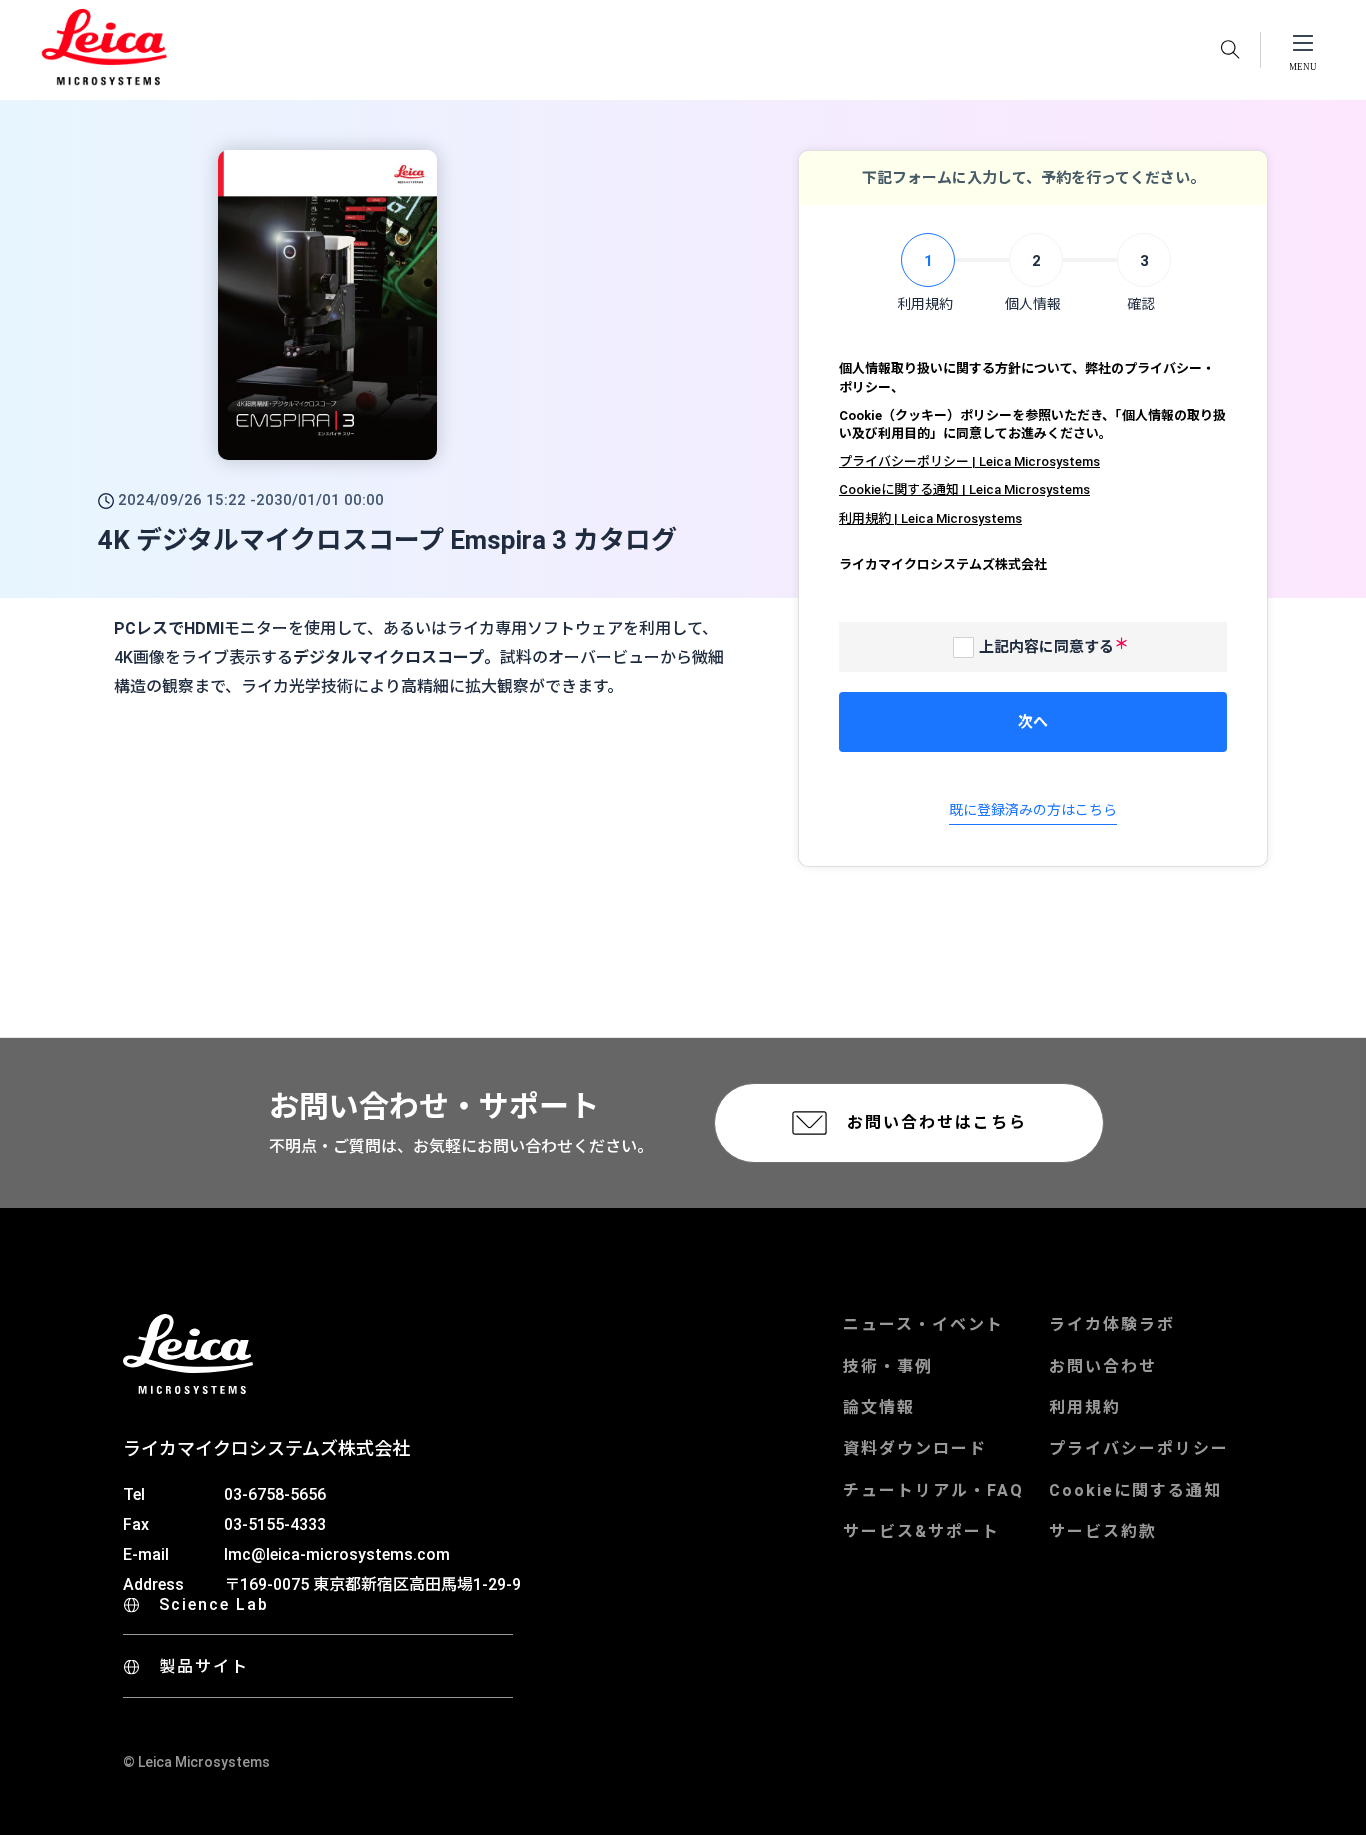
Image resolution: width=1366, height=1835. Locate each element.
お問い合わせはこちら (937, 1122)
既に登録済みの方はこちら (1033, 810)
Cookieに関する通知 (1135, 1490)
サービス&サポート (921, 1531)
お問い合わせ (1103, 1366)
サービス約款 (1103, 1531)
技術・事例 (888, 1366)
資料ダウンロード (915, 1448)
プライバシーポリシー (1139, 1448)
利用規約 (1085, 1407)
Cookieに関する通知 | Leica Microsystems (964, 489)
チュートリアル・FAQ (933, 1490)
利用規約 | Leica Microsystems (930, 518)
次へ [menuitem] (1033, 722)
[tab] (925, 274)
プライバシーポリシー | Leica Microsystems (969, 461)
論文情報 (879, 1407)
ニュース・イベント (923, 1324)
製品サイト (204, 1666)
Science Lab (214, 1604)
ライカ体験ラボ (1112, 1324)
